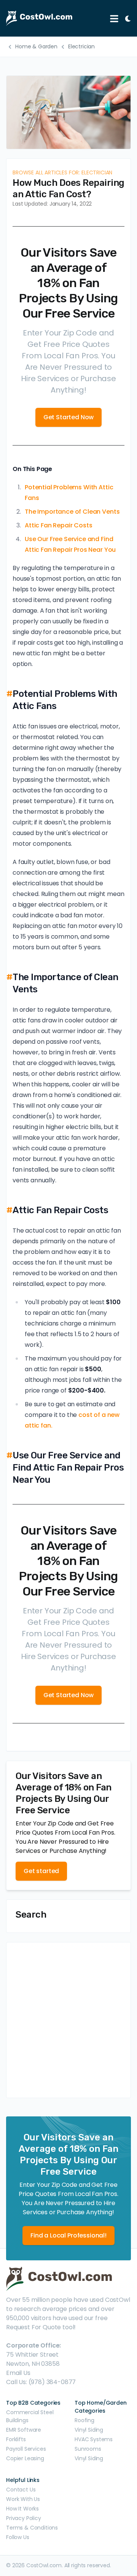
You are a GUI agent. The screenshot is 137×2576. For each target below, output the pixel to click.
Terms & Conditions (32, 2528)
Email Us (18, 2373)
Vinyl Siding (89, 2430)
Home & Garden (36, 46)
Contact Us (21, 2490)
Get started (41, 1871)
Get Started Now (69, 417)
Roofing (84, 2420)
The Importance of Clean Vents (72, 512)
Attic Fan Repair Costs (58, 525)
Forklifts (16, 2439)
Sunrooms (88, 2449)
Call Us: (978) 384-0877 (41, 2382)
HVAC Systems (94, 2439)
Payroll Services (26, 2449)
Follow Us (18, 2537)
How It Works (22, 2509)
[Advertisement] (68, 2020)
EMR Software (24, 2430)
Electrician (81, 46)
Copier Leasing (25, 2458)
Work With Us (23, 2499)
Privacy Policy (24, 2518)
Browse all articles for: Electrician (62, 172)
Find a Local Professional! (68, 2235)
